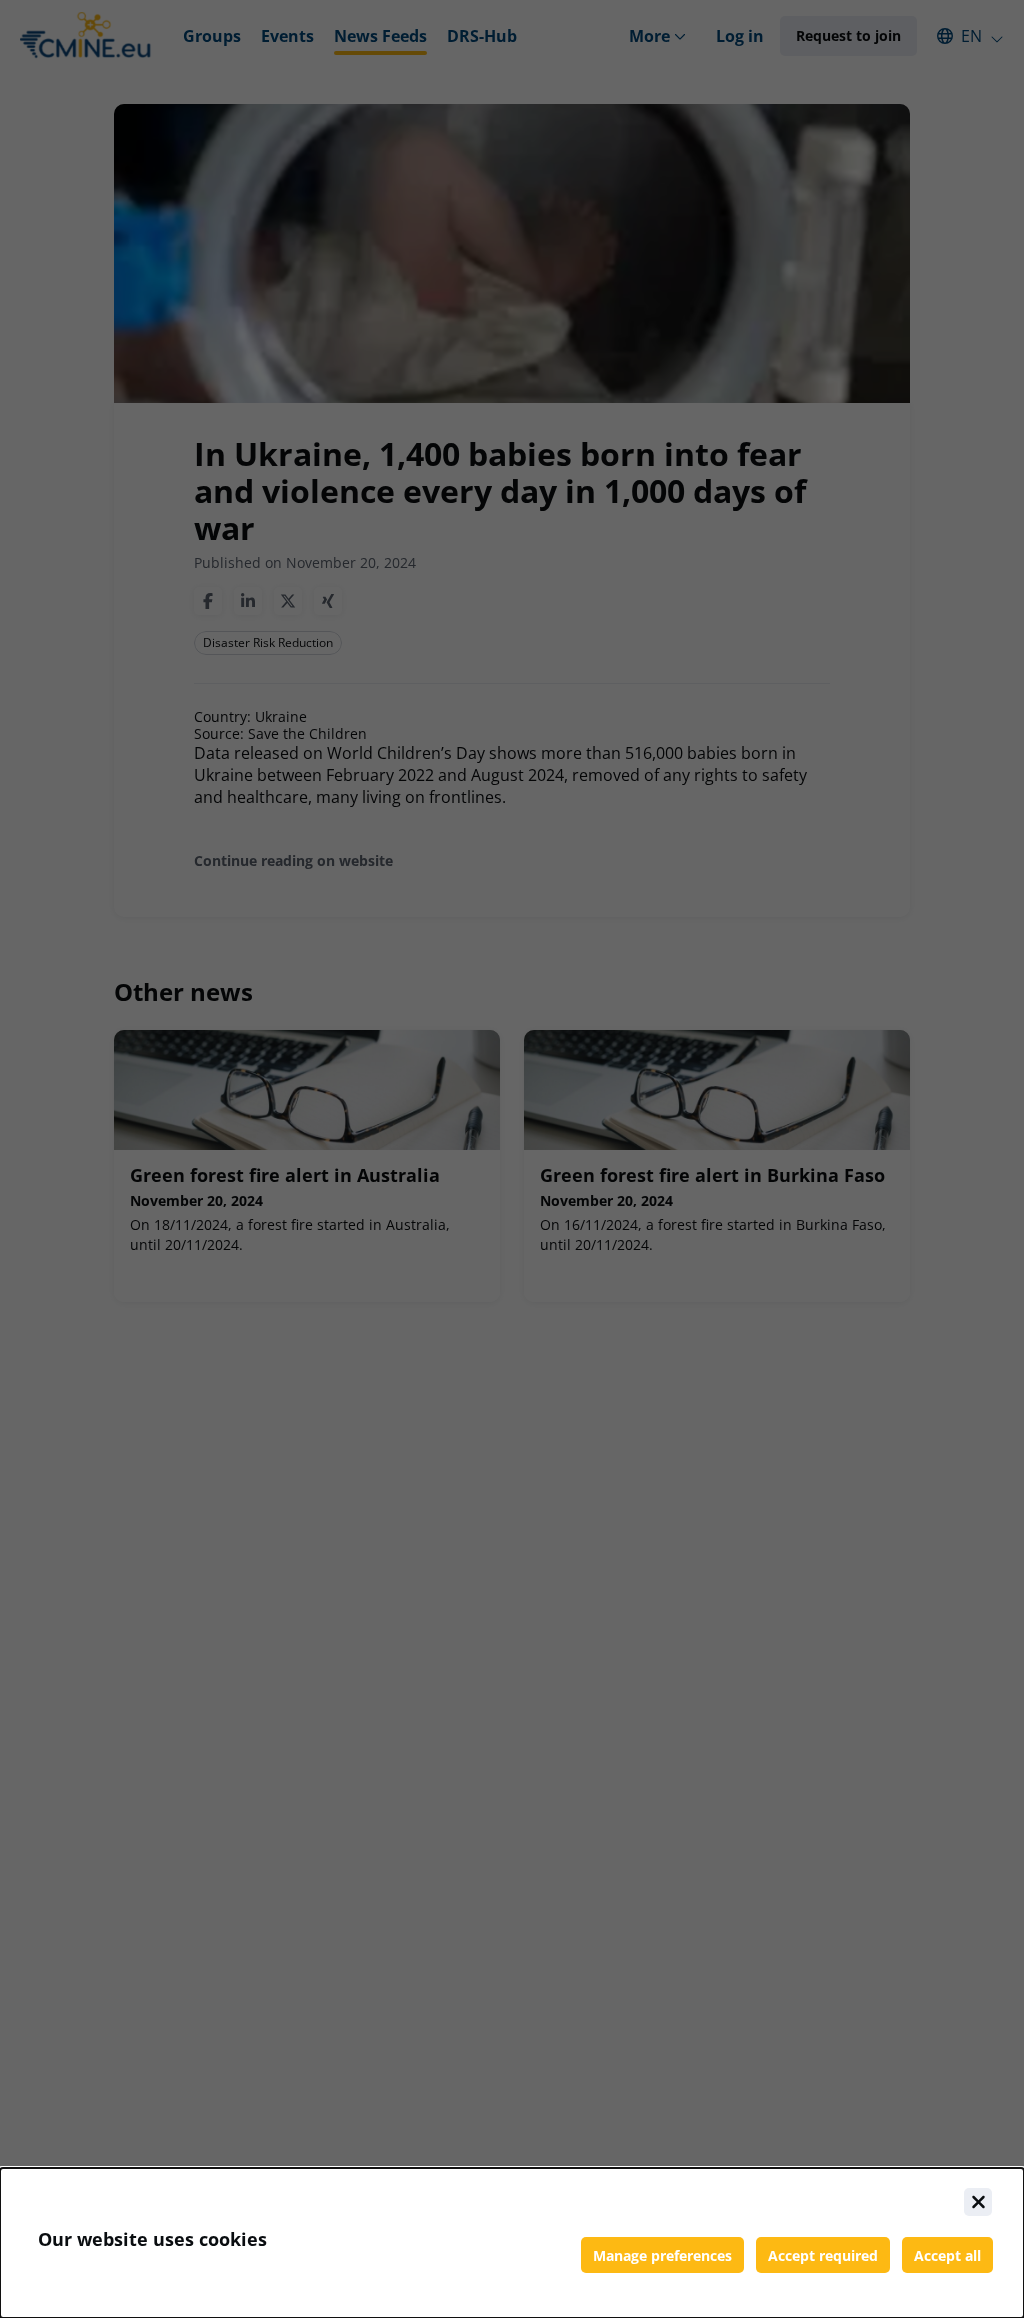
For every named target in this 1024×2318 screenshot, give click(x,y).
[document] (512, 2243)
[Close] (978, 2202)
